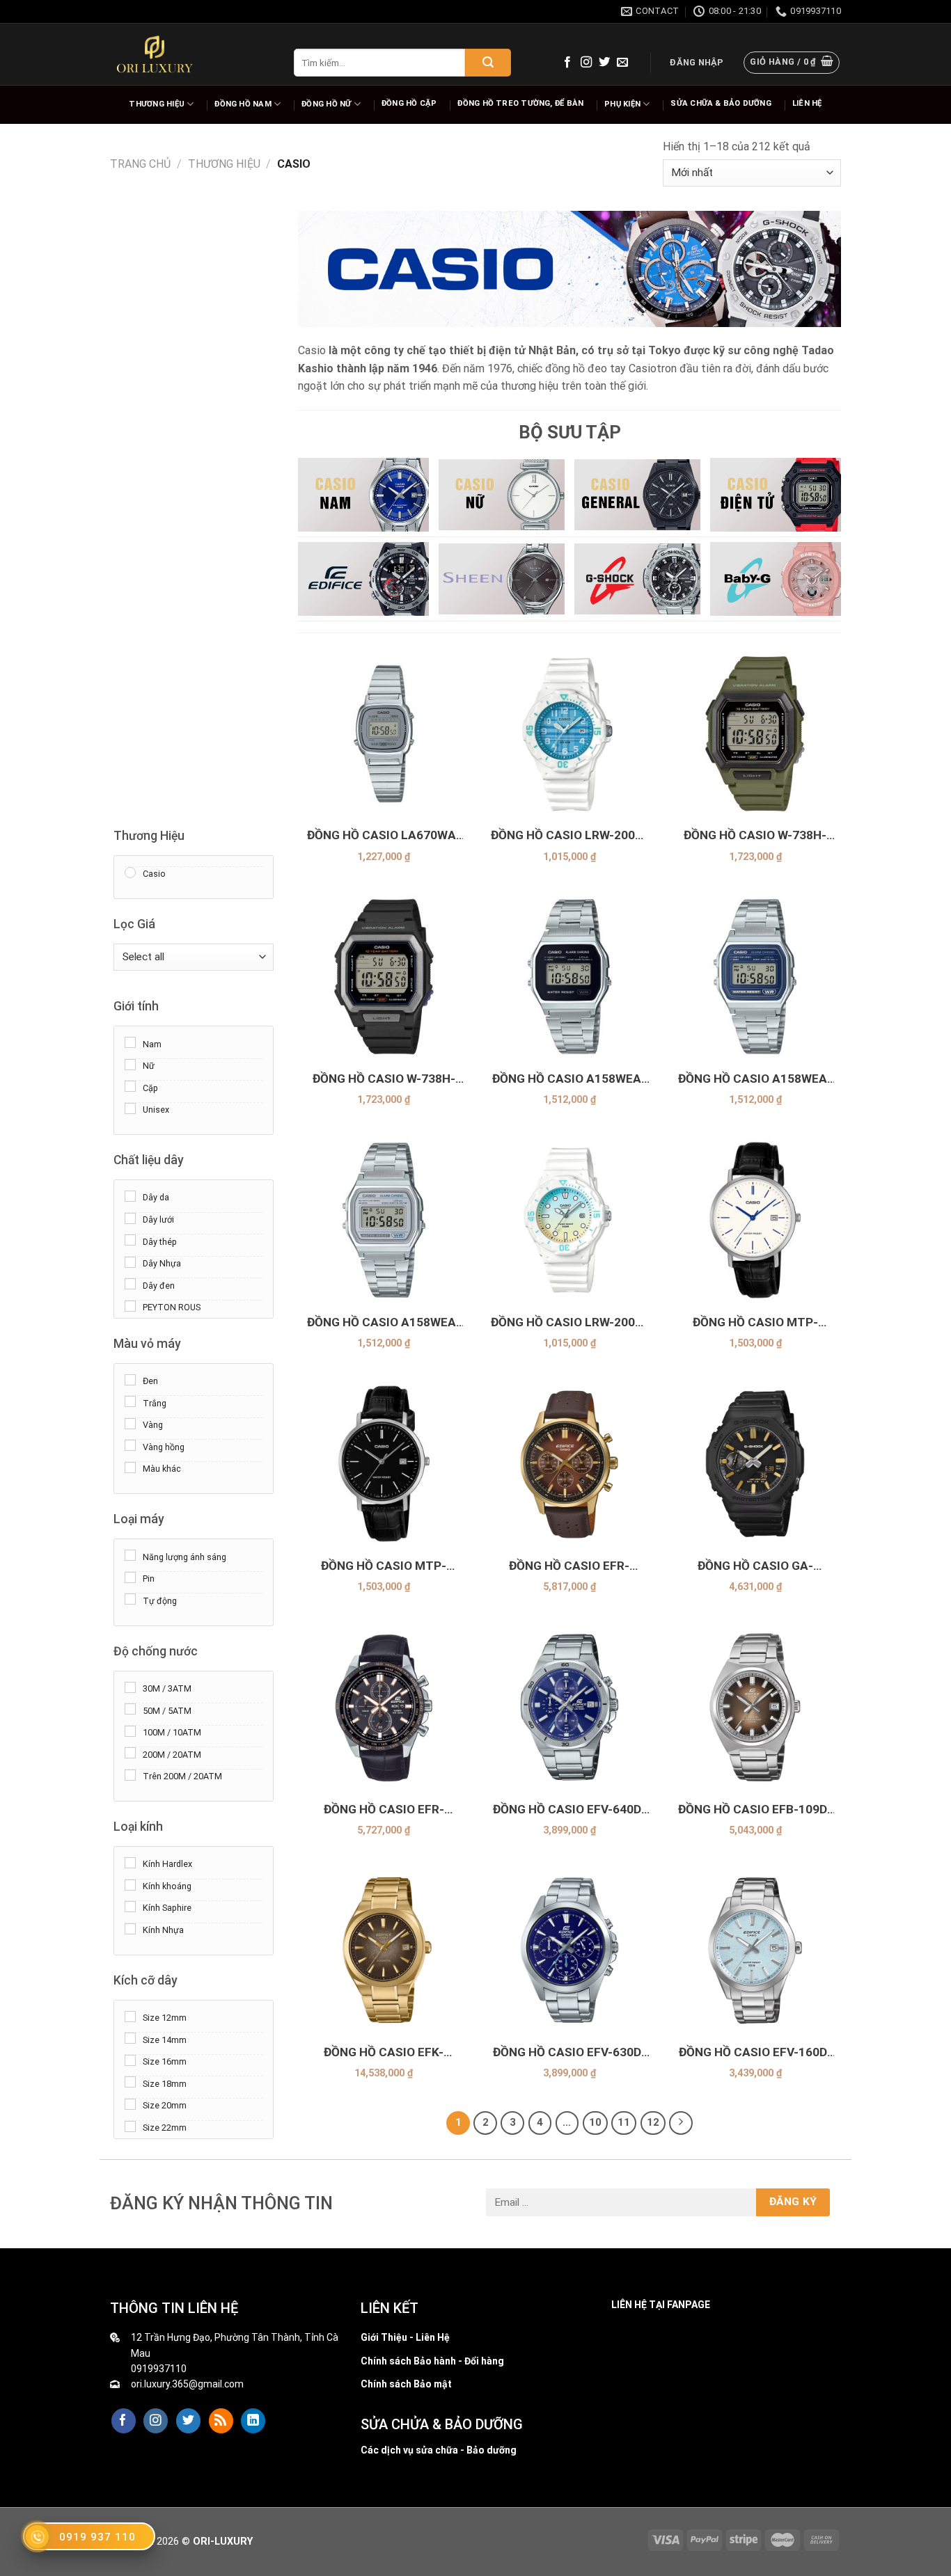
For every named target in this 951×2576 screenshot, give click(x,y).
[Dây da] (130, 1196)
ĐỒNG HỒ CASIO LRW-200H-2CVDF (569, 835)
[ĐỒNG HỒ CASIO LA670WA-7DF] (384, 734)
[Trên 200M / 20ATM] (130, 1774)
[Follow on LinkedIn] (253, 2421)
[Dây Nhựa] (130, 1262)
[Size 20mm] (130, 2104)
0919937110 (159, 2369)
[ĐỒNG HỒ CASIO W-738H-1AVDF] (384, 977)
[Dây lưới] (130, 1218)
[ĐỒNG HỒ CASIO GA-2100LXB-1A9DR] (755, 1464)
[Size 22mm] (130, 2126)
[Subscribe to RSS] (221, 2421)
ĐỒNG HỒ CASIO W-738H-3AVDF (755, 835)
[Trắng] (130, 1401)
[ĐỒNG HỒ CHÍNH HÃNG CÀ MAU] (155, 54)
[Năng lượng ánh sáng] (130, 1555)
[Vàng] (130, 1423)
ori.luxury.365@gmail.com (187, 2384)
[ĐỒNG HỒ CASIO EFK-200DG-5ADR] (384, 1950)
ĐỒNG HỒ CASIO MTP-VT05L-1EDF (384, 1566)
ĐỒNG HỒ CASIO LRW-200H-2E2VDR (569, 1322)
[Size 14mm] (130, 2038)
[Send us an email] (622, 63)
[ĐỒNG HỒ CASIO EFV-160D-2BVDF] (755, 1950)
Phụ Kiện (622, 104)
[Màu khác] (130, 1467)
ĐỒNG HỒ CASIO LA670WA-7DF (384, 835)
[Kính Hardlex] (130, 1862)
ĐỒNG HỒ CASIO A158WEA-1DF (569, 1079)
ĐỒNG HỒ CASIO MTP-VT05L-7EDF (755, 1322)
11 (624, 2122)
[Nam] (130, 1042)
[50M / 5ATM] (130, 1709)
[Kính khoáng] (130, 1884)
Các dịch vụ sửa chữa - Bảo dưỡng (439, 2450)
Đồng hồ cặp (409, 103)
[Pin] (130, 1577)
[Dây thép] (130, 1240)
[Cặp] (130, 1086)
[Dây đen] (130, 1284)
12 (653, 2122)
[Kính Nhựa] (130, 1928)
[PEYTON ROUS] (130, 1305)
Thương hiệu (156, 104)
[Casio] (130, 872)
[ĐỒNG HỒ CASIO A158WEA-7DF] (384, 1220)
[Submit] (488, 63)
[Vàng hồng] (130, 1445)
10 (595, 2122)
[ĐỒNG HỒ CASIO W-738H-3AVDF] (755, 734)
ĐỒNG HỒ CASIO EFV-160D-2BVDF (755, 2052)
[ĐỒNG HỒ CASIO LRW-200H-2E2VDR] (569, 1220)
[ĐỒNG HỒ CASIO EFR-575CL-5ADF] (569, 1464)
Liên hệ (807, 103)
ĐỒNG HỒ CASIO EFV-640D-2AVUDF (569, 1810)
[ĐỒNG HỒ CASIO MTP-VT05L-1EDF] (384, 1464)
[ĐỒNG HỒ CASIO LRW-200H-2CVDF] (569, 734)
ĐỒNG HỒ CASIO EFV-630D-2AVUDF (569, 2052)
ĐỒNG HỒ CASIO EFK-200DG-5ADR (384, 2052)
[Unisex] (130, 1108)
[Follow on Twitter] (604, 63)
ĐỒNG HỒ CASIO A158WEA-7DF (384, 1322)
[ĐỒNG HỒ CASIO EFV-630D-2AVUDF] (569, 1950)
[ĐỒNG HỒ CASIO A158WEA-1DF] (569, 977)
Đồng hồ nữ (326, 104)
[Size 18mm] (130, 2082)
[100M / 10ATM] (130, 1731)
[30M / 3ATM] (130, 1687)
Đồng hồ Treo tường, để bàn (520, 103)
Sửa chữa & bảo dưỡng (721, 103)
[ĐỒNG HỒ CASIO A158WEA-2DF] (755, 977)
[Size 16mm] (130, 2060)
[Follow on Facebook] (567, 63)
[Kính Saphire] (130, 1907)
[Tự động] (130, 1599)
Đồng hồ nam (243, 104)
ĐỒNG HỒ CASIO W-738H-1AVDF (384, 1079)
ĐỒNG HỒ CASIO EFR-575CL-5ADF (569, 1566)
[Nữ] (130, 1064)
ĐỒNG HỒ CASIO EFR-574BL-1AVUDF (384, 1810)
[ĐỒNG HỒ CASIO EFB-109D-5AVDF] (755, 1707)
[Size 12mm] (130, 2016)
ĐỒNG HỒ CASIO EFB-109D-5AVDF (755, 1810)
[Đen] (130, 1379)
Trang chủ (140, 164)
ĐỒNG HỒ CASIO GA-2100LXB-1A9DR (755, 1566)
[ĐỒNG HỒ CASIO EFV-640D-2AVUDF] (569, 1707)
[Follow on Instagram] (586, 63)
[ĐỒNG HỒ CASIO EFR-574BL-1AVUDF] (384, 1707)
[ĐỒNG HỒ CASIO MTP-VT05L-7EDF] (755, 1220)
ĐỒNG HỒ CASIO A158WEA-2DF (755, 1079)
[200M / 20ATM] (130, 1753)
